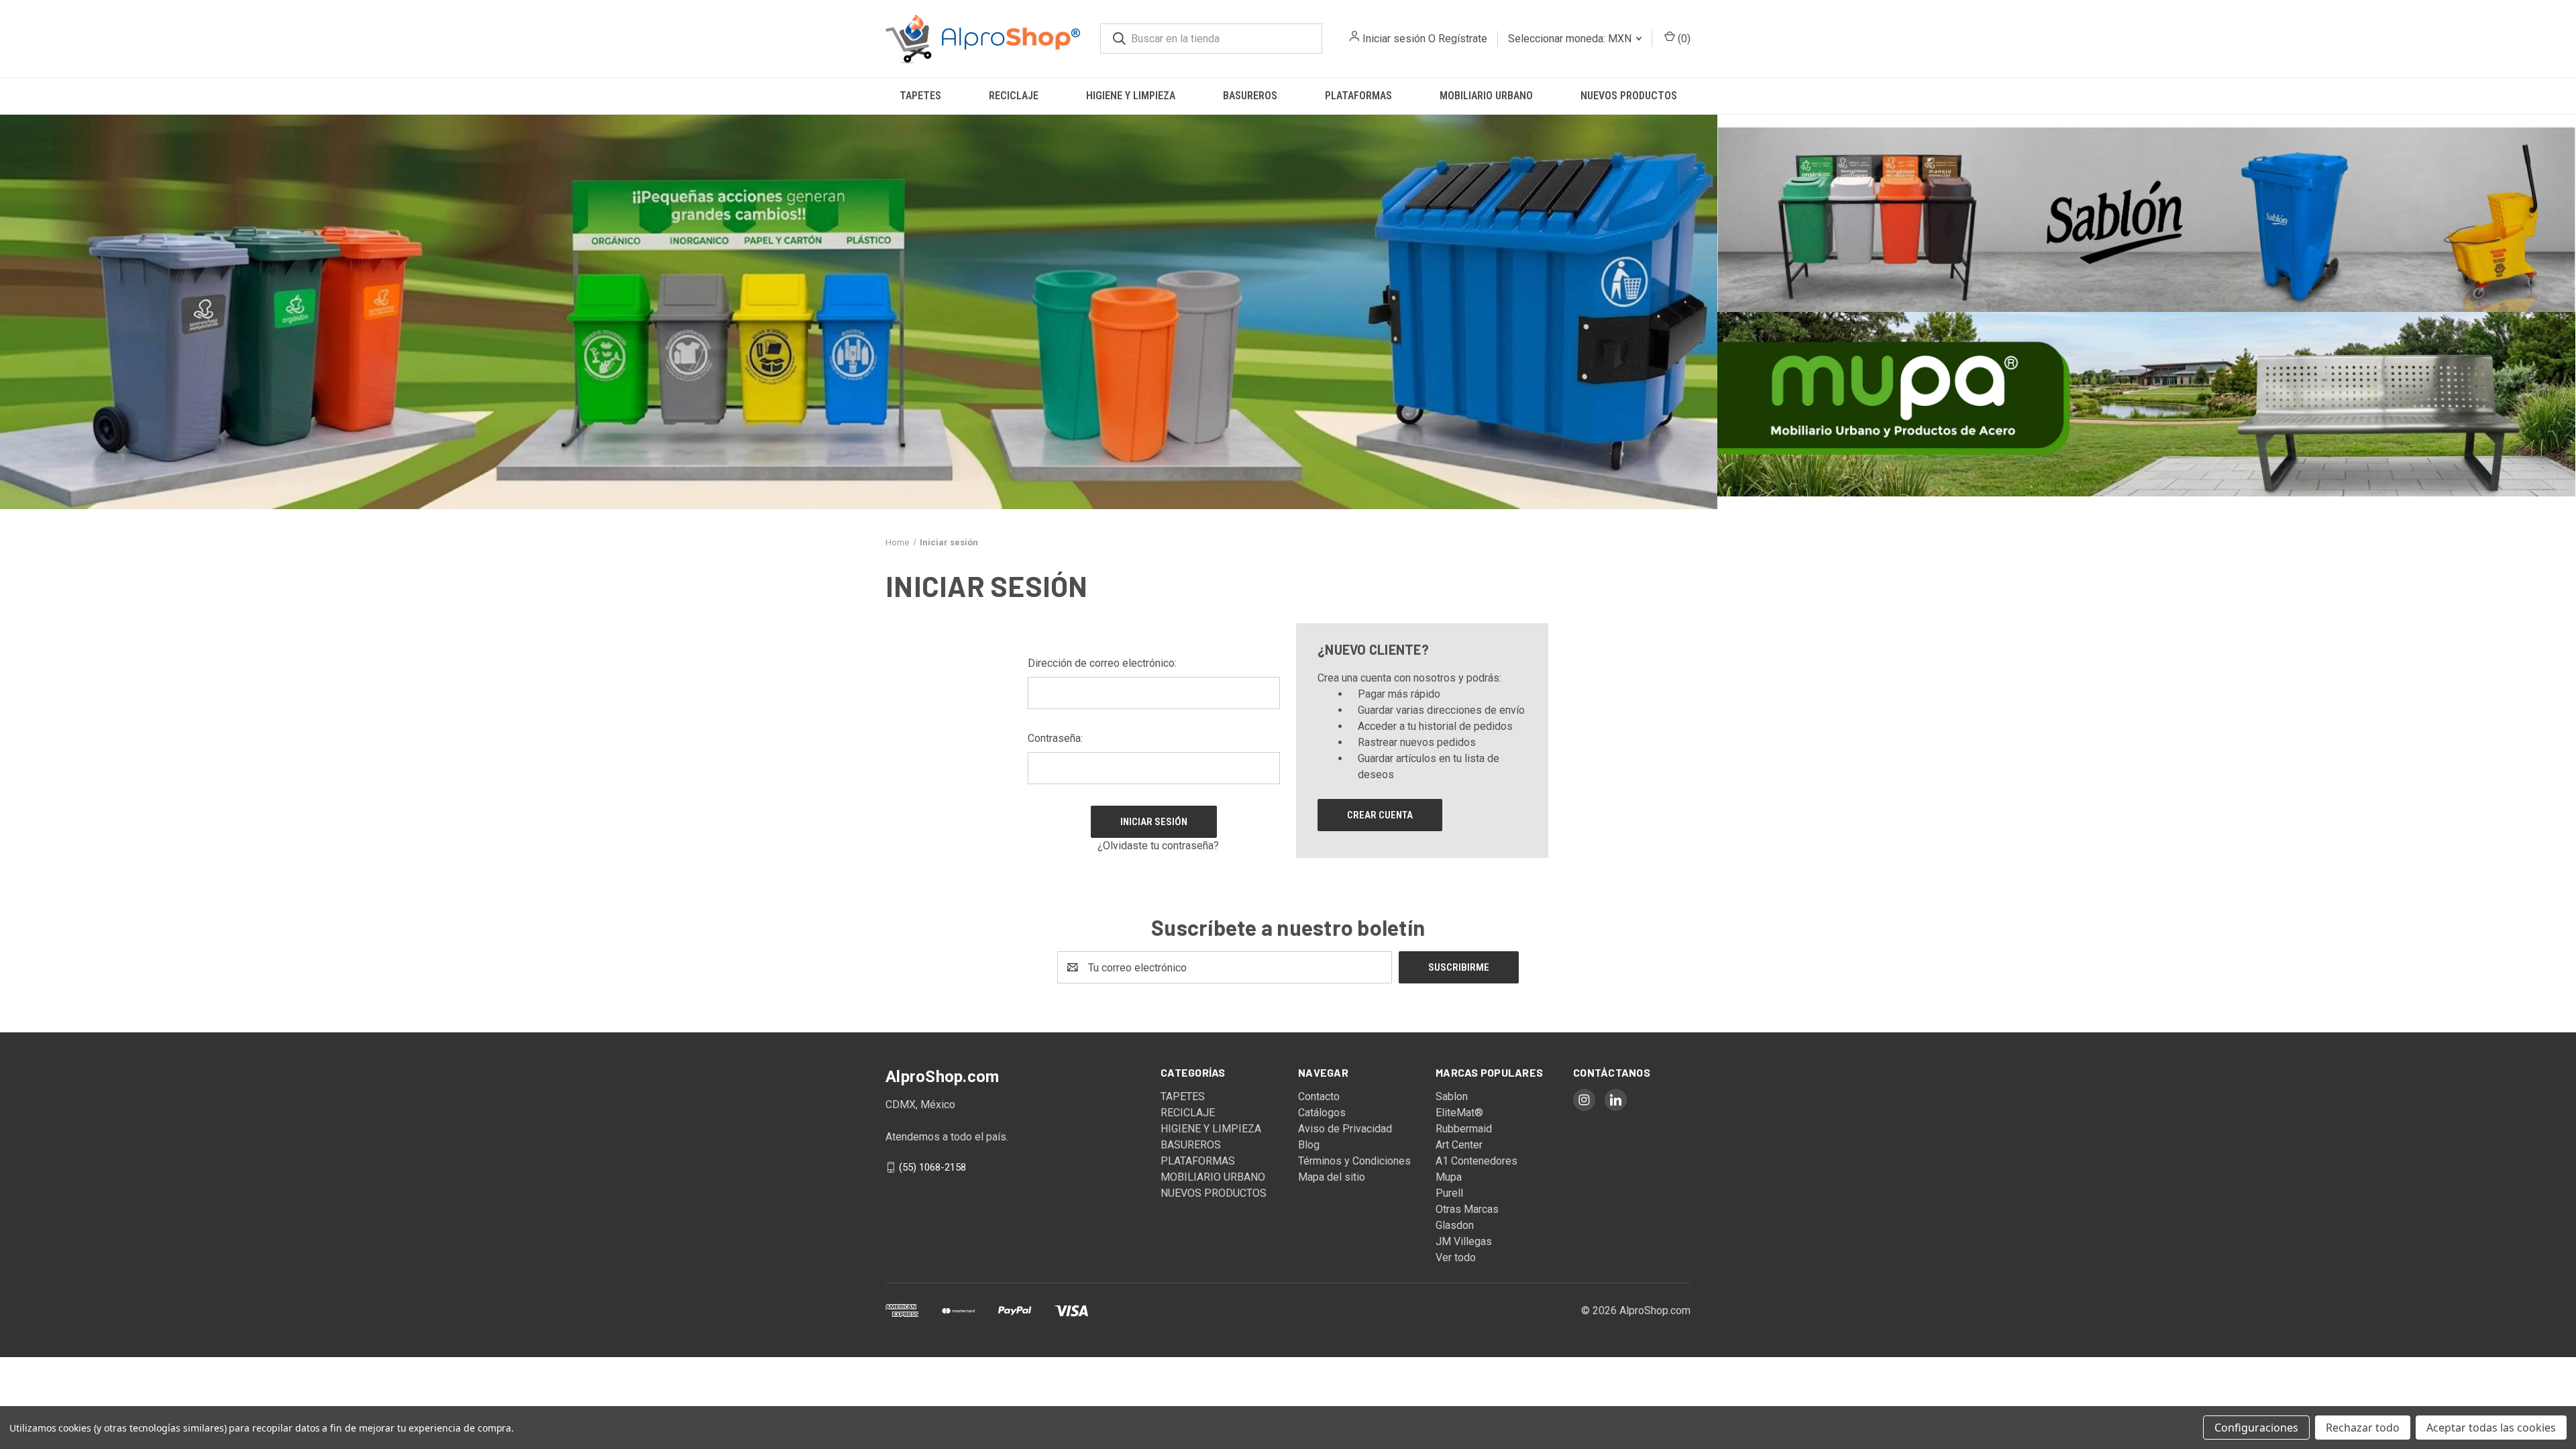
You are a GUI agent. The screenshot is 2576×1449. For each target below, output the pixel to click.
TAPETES (920, 96)
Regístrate (1463, 39)
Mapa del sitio (1332, 1177)
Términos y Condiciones (1354, 1161)
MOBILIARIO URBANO (1486, 96)
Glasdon (1455, 1225)
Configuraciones (2256, 1428)
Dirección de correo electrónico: (1102, 663)
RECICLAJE (1014, 96)
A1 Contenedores (1477, 1161)
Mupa (1449, 1177)
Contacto (1319, 1096)
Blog (1309, 1145)
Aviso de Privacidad (1345, 1129)
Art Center (1459, 1145)
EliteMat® (1459, 1113)
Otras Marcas (1467, 1209)
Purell (1449, 1193)
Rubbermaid (1464, 1129)
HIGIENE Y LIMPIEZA (1131, 96)
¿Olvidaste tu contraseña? (1158, 846)
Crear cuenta (1380, 815)
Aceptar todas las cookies (2491, 1428)
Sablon (1452, 1096)
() (1683, 39)
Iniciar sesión (1394, 39)
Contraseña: (1055, 738)
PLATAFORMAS (1358, 96)
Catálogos (1322, 1113)
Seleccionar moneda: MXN (1571, 39)
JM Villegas (1464, 1241)
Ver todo (1456, 1257)
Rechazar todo (2363, 1428)
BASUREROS (1250, 96)
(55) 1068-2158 (932, 1167)
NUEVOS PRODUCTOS (1629, 96)
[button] (859, 312)
